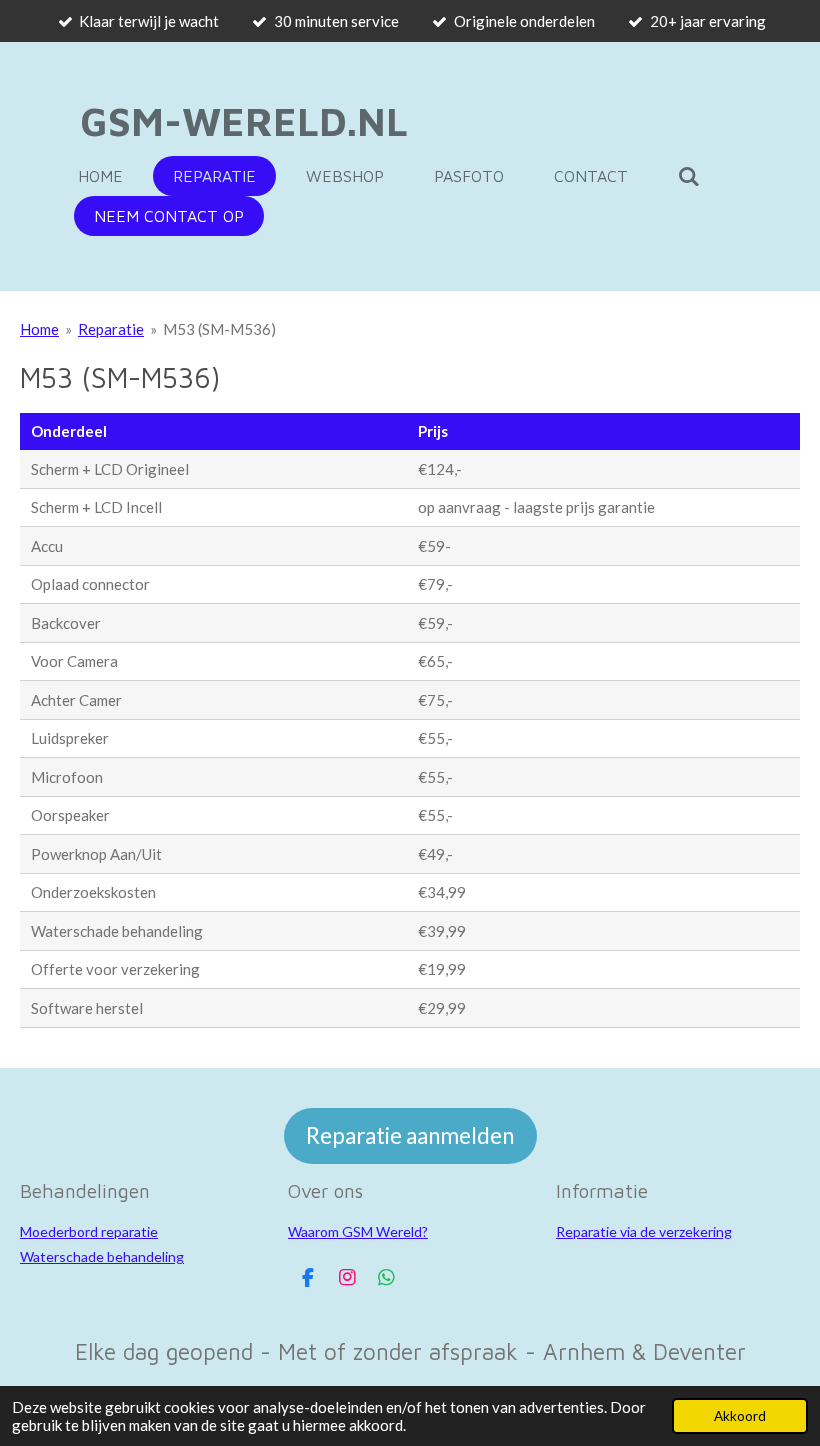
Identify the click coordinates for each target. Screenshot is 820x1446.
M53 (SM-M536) (219, 329)
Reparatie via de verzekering (644, 1231)
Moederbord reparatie (89, 1231)
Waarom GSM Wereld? (358, 1231)
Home (39, 329)
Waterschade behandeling (102, 1256)
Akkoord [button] (740, 1416)
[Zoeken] (689, 176)
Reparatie (111, 329)
